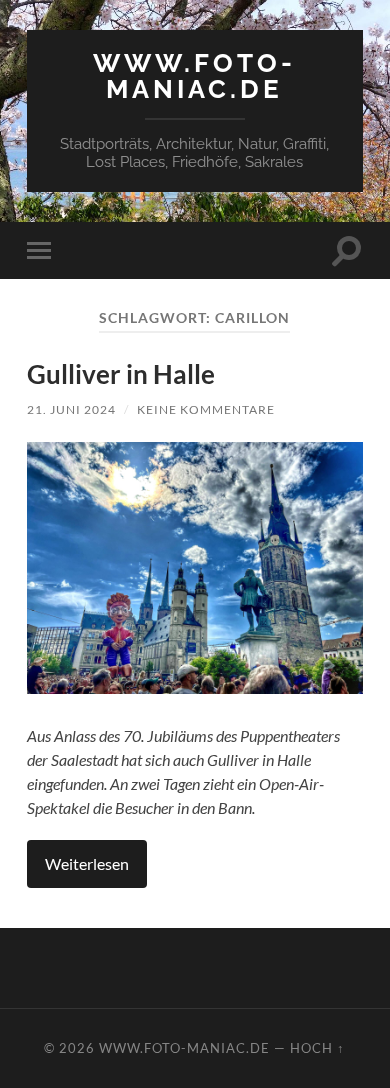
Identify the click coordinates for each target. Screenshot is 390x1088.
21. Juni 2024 (71, 409)
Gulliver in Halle (121, 374)
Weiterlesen (87, 863)
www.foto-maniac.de (194, 75)
